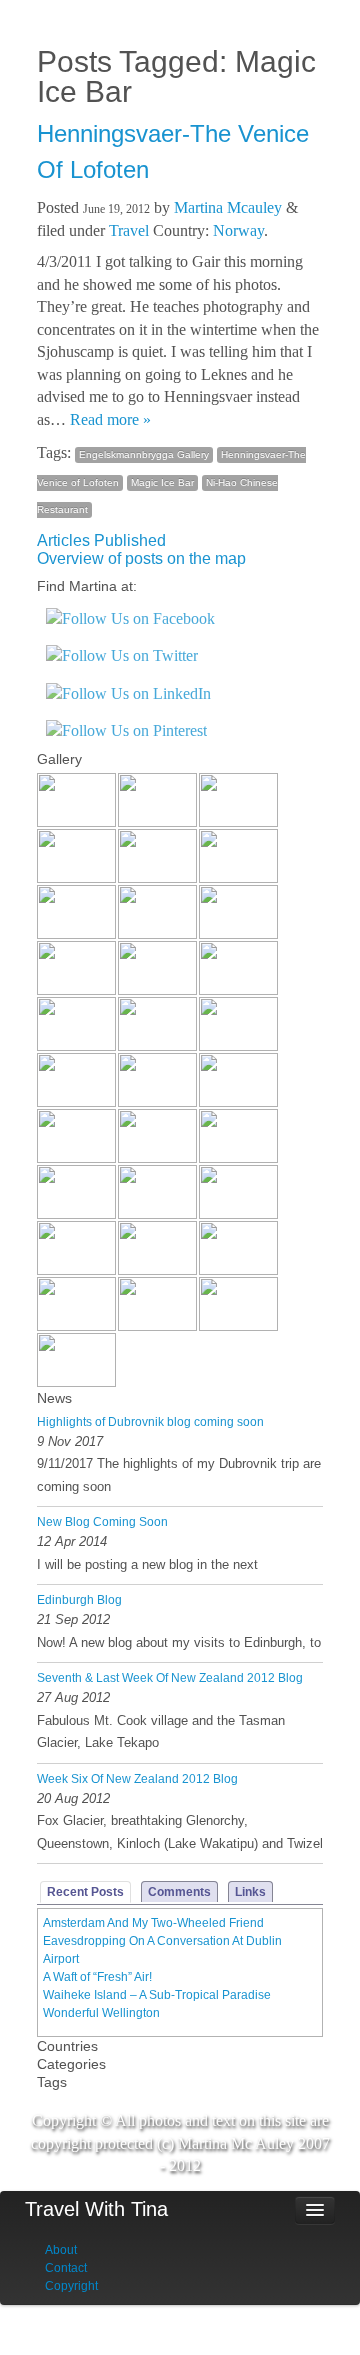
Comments (179, 1892)
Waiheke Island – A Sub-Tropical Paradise (157, 1995)
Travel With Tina (96, 2209)
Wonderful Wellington (101, 2013)
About (61, 2250)
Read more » (110, 419)
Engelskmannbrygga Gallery (144, 454)
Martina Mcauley (228, 207)
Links (250, 1892)
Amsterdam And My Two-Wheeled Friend (153, 1923)
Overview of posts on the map (141, 558)
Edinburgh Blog (79, 1600)
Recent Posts (85, 1892)
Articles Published (101, 540)
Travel (129, 230)
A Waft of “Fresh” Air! (97, 1977)
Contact (66, 2268)
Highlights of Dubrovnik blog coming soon (150, 1422)
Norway (238, 230)
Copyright (71, 2286)
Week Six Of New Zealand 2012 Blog (137, 1779)
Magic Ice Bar (162, 482)
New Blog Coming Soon (102, 1522)
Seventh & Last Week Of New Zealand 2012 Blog (170, 1678)
